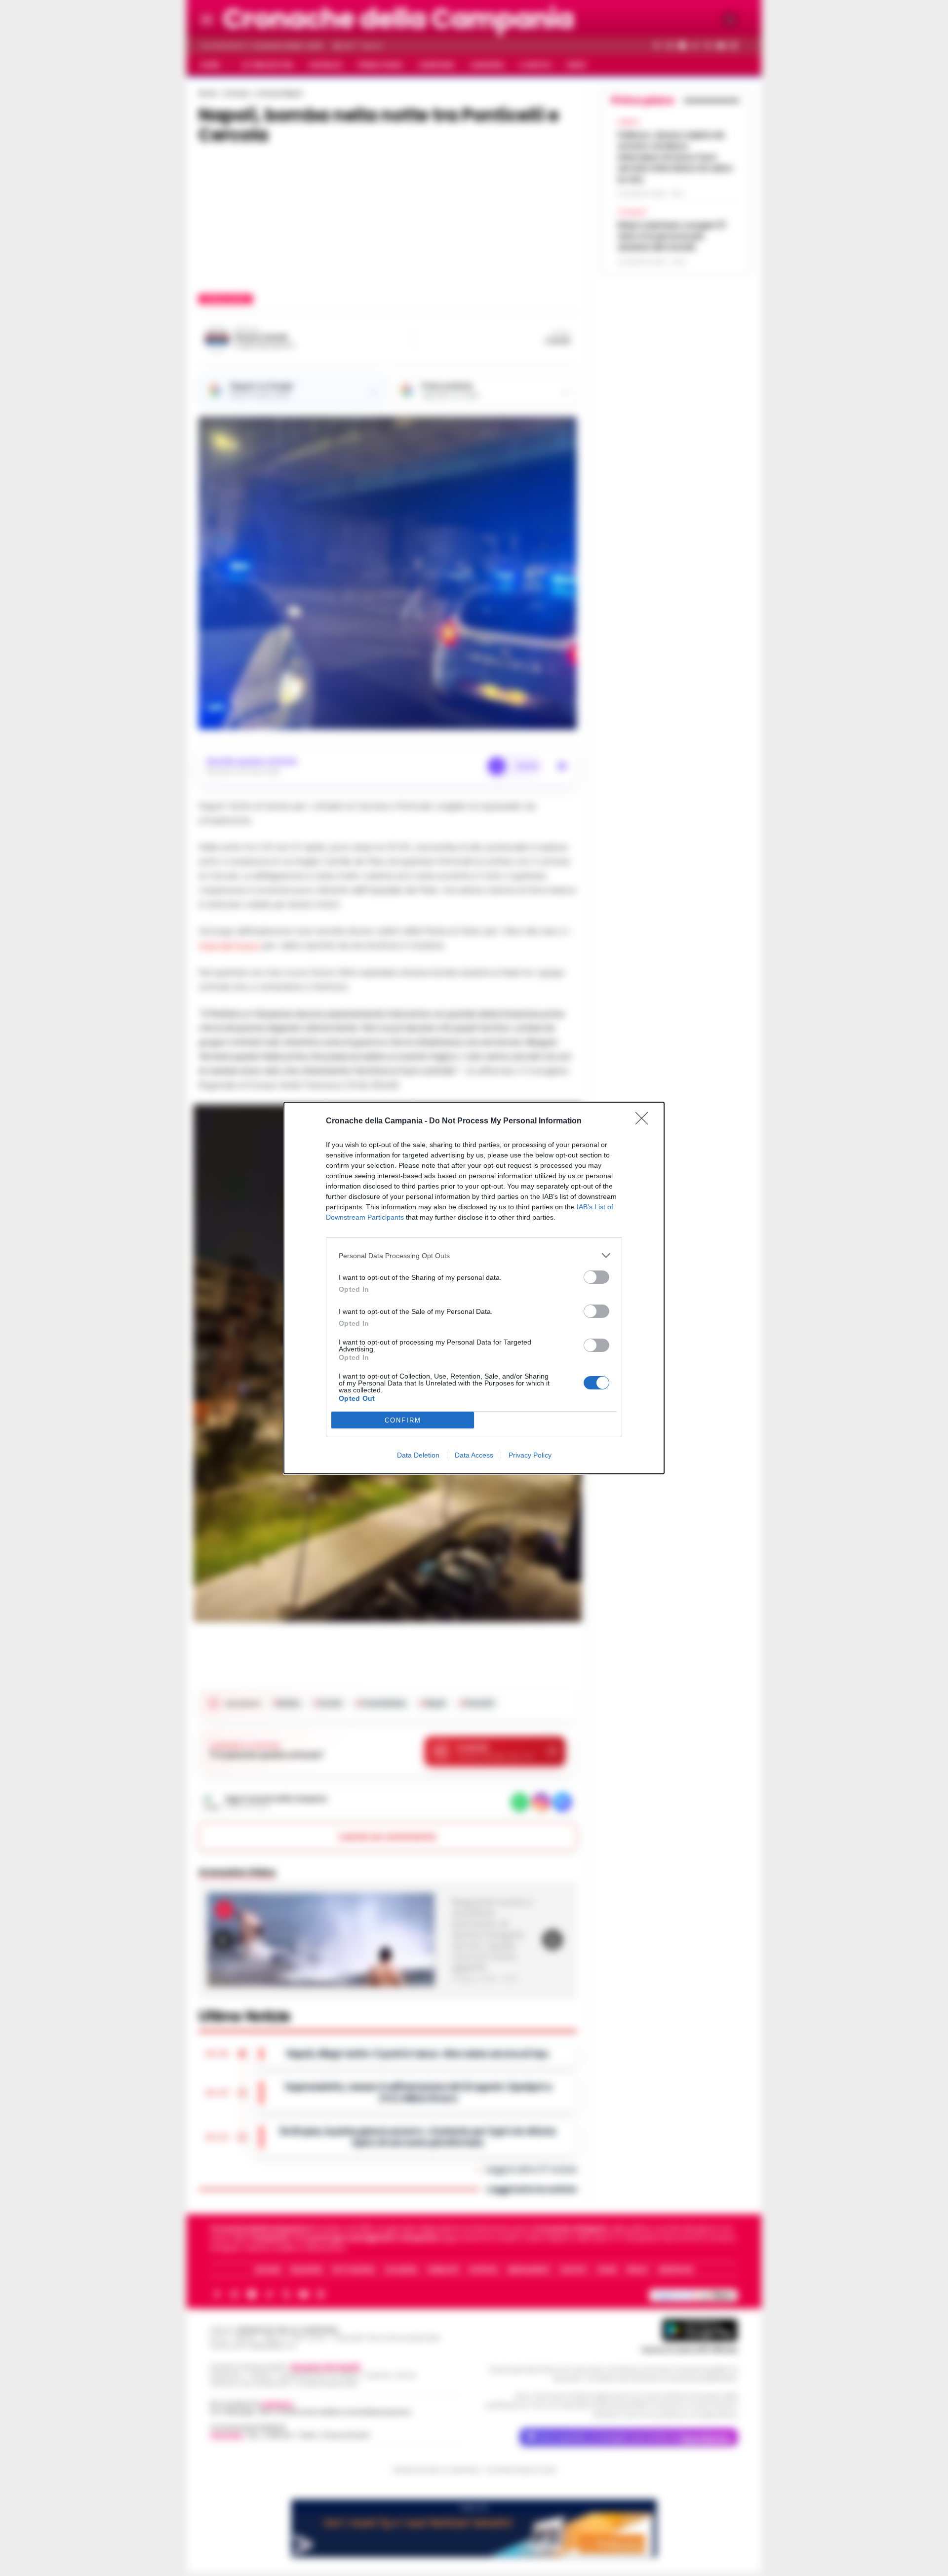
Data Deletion (418, 1455)
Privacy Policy (530, 1455)
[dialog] (474, 1288)
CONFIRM (403, 1420)
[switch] (596, 1277)
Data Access (474, 1455)
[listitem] (474, 1255)
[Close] (645, 1121)
